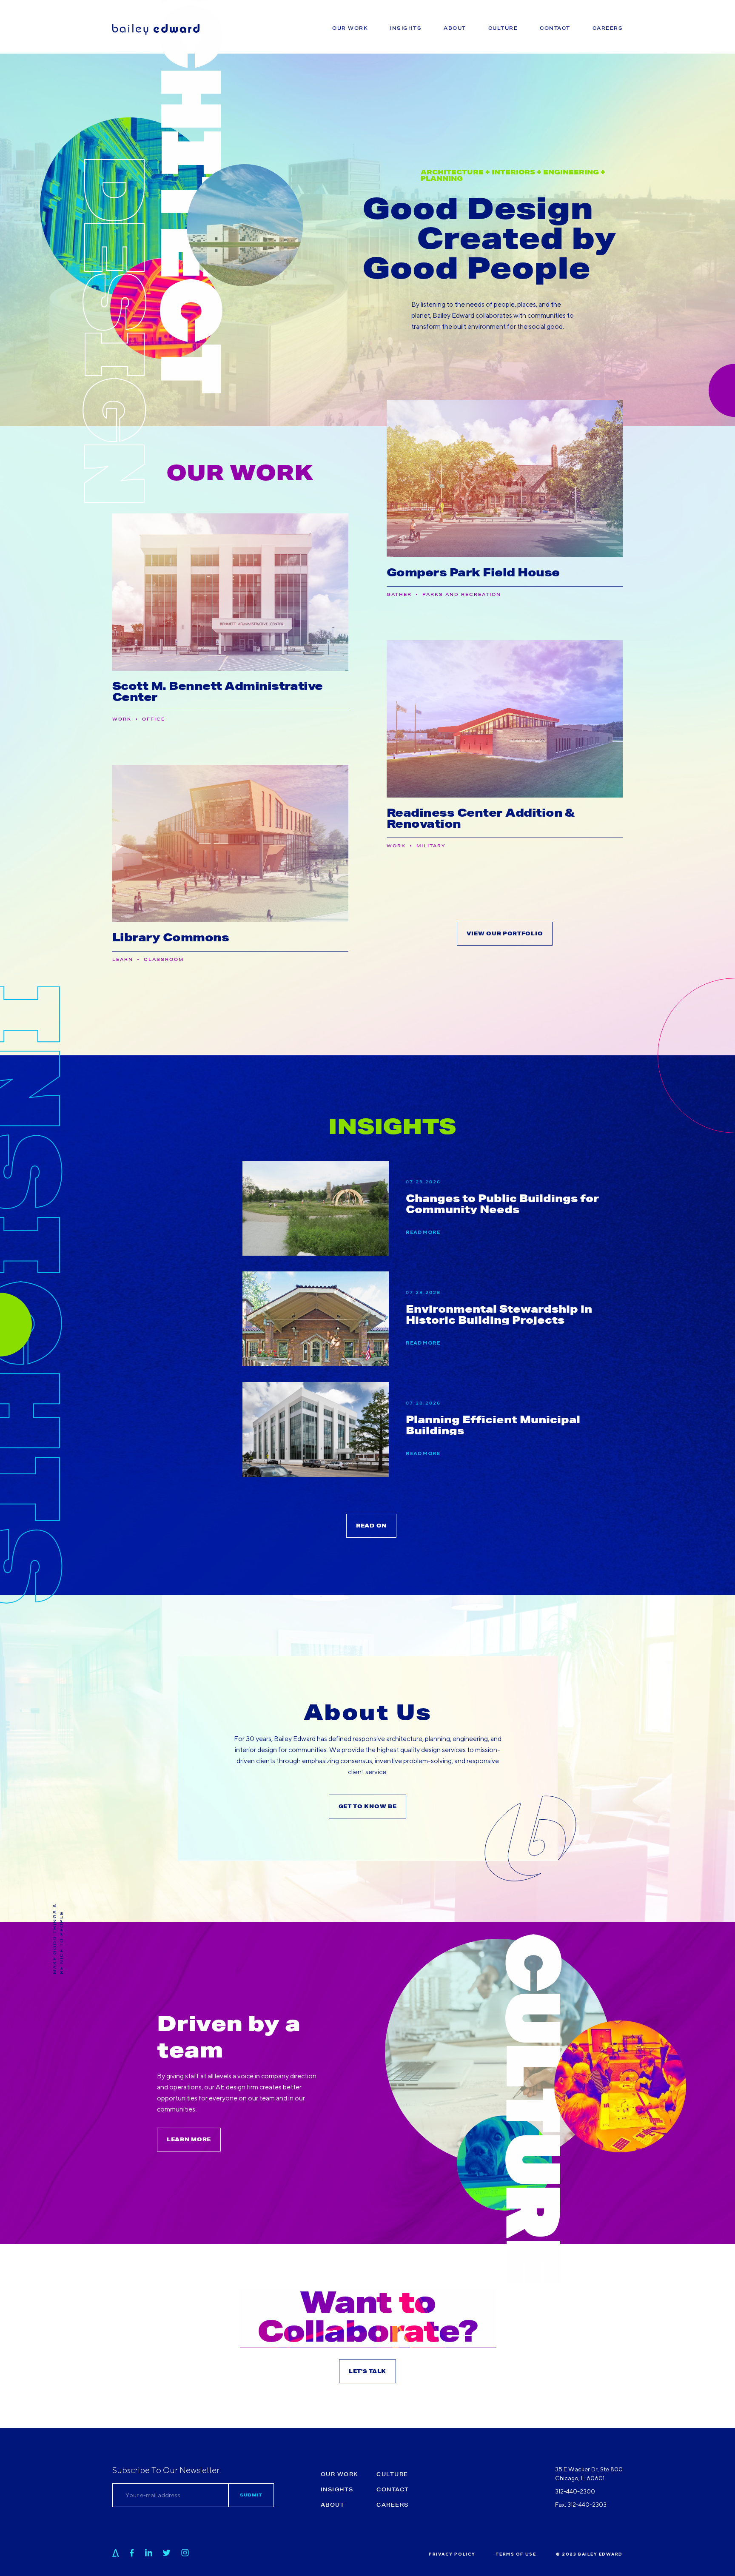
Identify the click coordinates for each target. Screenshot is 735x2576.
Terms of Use (516, 2554)
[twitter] (167, 2553)
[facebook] (132, 2553)
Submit (251, 2495)
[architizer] (116, 2553)
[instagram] (185, 2553)
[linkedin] (149, 2553)
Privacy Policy (452, 2554)
